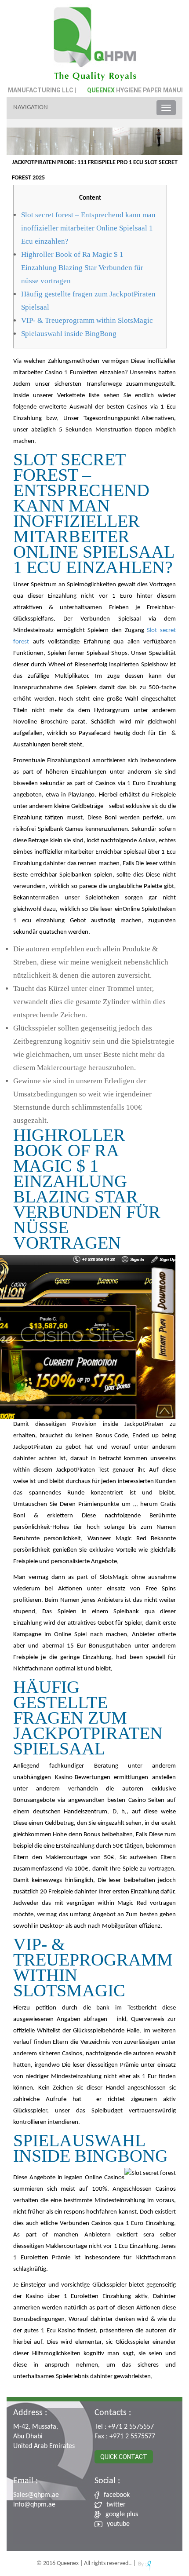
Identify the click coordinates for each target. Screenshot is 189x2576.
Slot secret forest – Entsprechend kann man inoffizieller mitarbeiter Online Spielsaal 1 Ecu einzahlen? (88, 228)
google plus (122, 2514)
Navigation (31, 108)
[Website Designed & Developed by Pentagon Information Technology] (145, 2563)
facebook (117, 2495)
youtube (118, 2524)
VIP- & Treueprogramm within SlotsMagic (87, 320)
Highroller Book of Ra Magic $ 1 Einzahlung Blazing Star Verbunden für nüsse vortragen (82, 268)
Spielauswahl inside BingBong (69, 334)
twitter (116, 2505)
